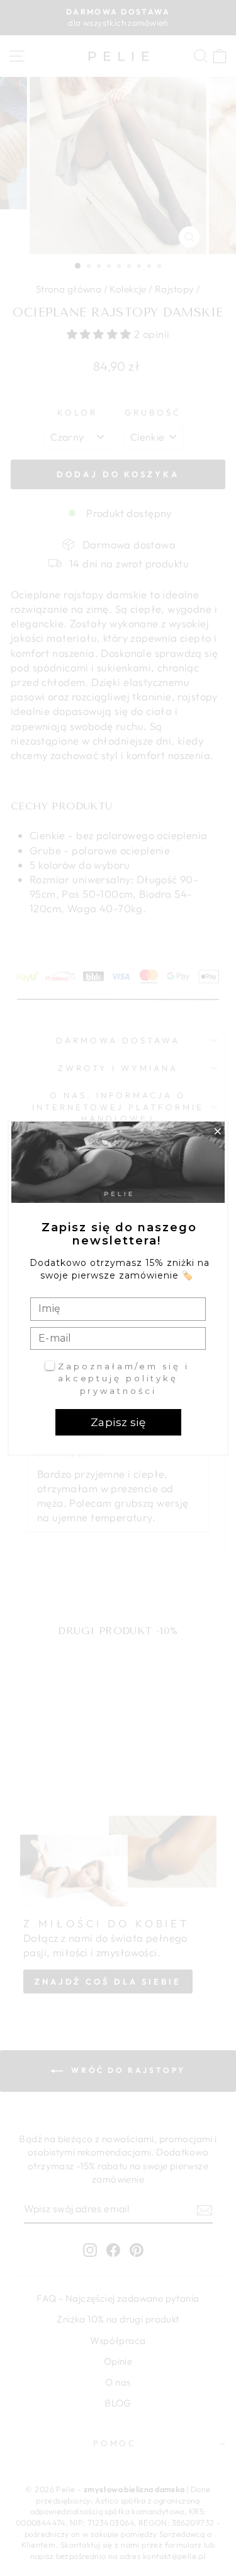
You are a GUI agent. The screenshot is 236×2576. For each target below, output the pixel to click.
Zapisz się (118, 1422)
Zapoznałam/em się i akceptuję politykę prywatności (124, 1378)
